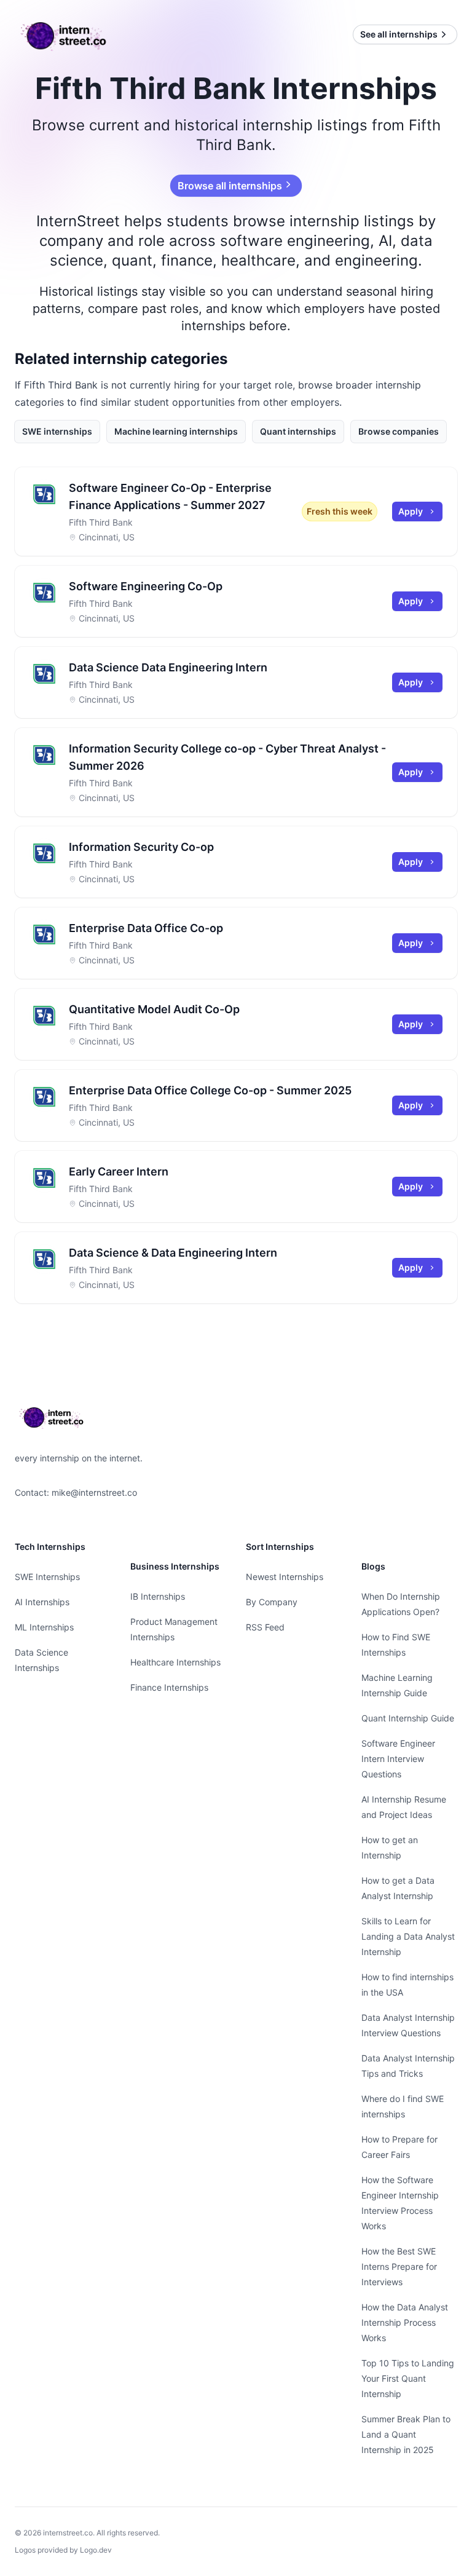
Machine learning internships (176, 431)
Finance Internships (169, 1687)
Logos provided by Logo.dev (63, 2550)
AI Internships (42, 1602)
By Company (272, 1602)
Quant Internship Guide (408, 1718)
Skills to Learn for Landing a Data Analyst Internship (408, 1936)
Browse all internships (229, 186)
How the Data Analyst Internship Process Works (405, 2322)
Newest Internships (285, 1577)
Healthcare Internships (175, 1662)
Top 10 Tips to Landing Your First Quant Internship (408, 2378)
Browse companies (399, 431)
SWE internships (57, 431)
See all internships (399, 34)
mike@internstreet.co (94, 1492)
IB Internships (158, 1596)
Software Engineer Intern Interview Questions (398, 1759)
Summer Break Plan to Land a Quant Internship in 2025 (406, 2434)
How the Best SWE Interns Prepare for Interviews (399, 2266)
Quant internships (298, 431)
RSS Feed (265, 1627)
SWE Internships (47, 1577)
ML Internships (44, 1627)
